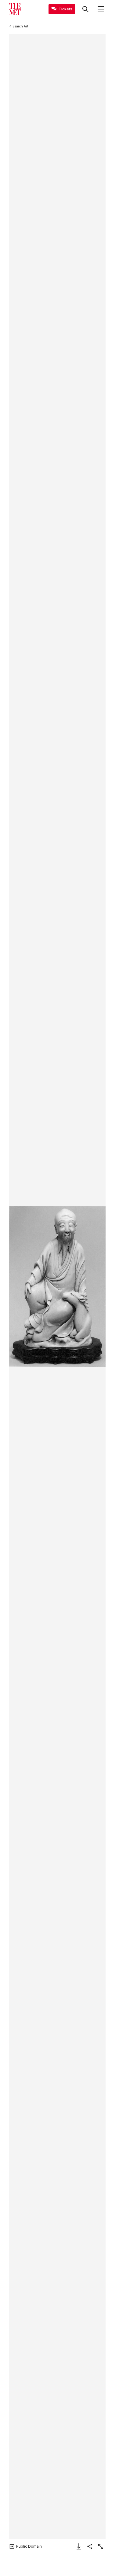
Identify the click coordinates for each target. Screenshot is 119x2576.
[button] (57, 1287)
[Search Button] (85, 9)
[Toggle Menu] (101, 9)
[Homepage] (15, 9)
